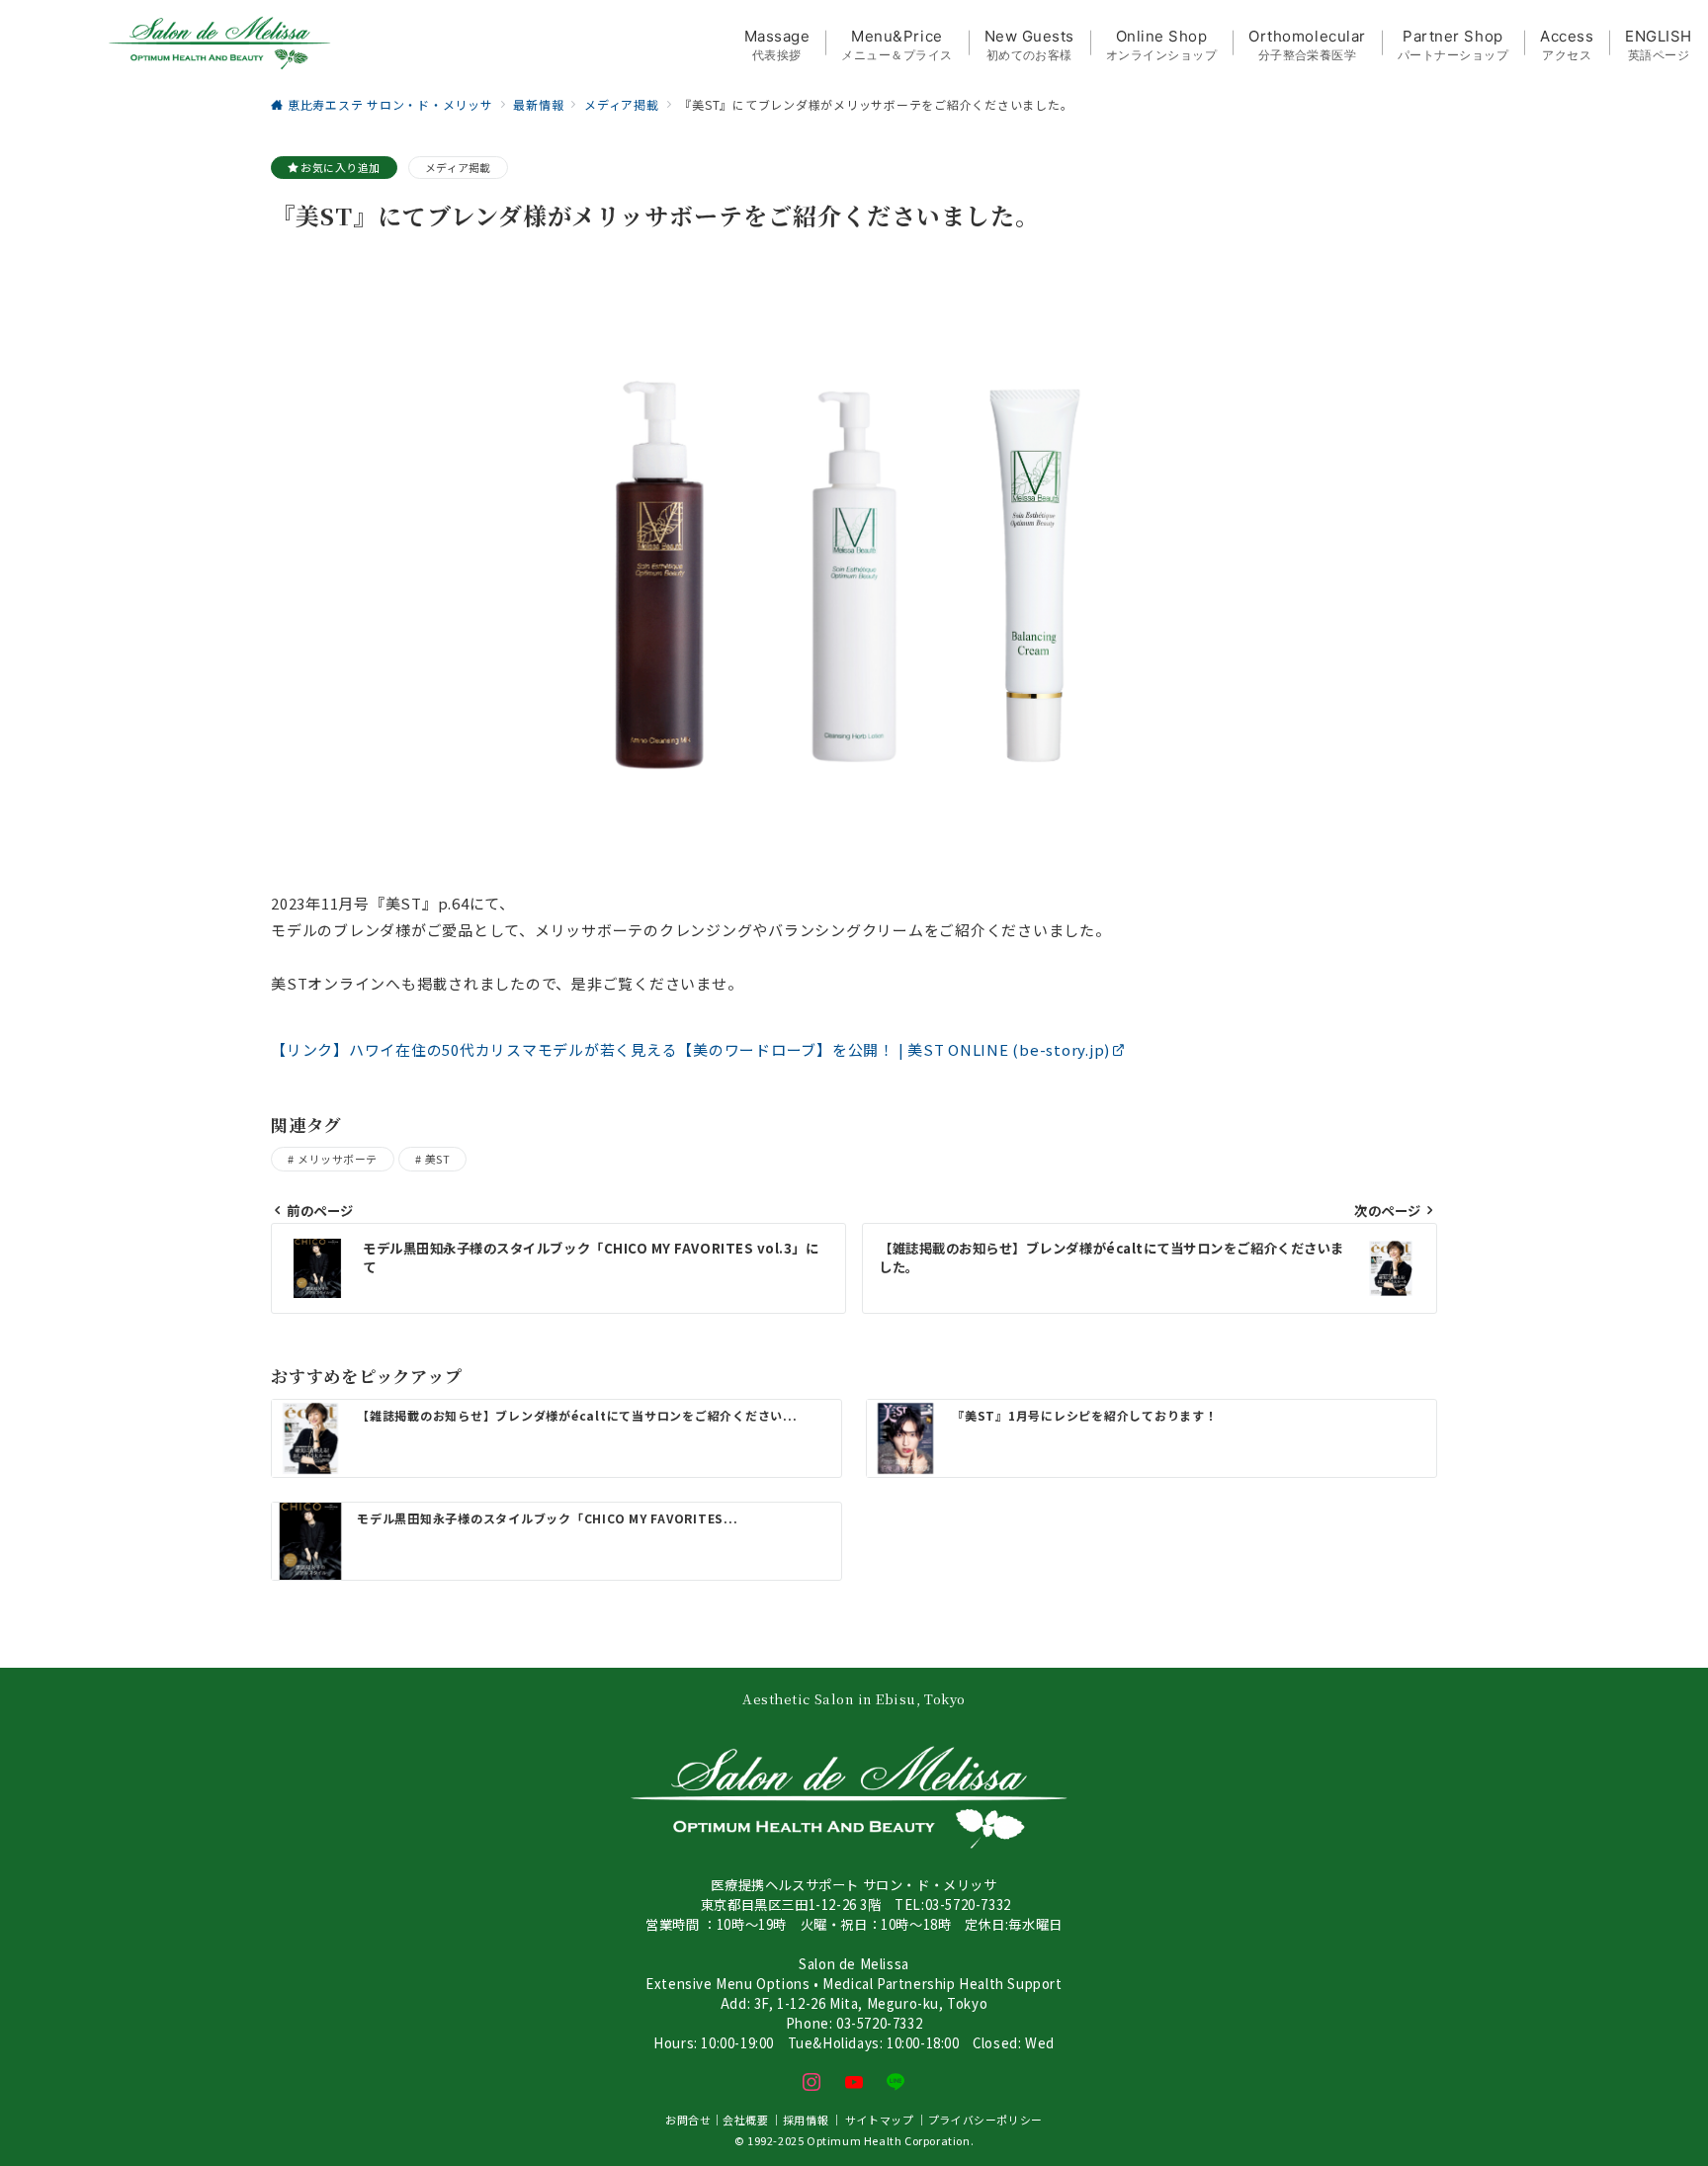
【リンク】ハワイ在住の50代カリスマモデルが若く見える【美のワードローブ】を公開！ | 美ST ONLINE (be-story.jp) (690, 1049)
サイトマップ (880, 2120)
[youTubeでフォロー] (854, 2082)
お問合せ (688, 2120)
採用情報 (806, 2120)
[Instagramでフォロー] (812, 2082)
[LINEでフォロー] (896, 2082)
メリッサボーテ (337, 1159)
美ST (437, 1159)
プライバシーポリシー (985, 2120)
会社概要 (745, 2120)
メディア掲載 (458, 167)
